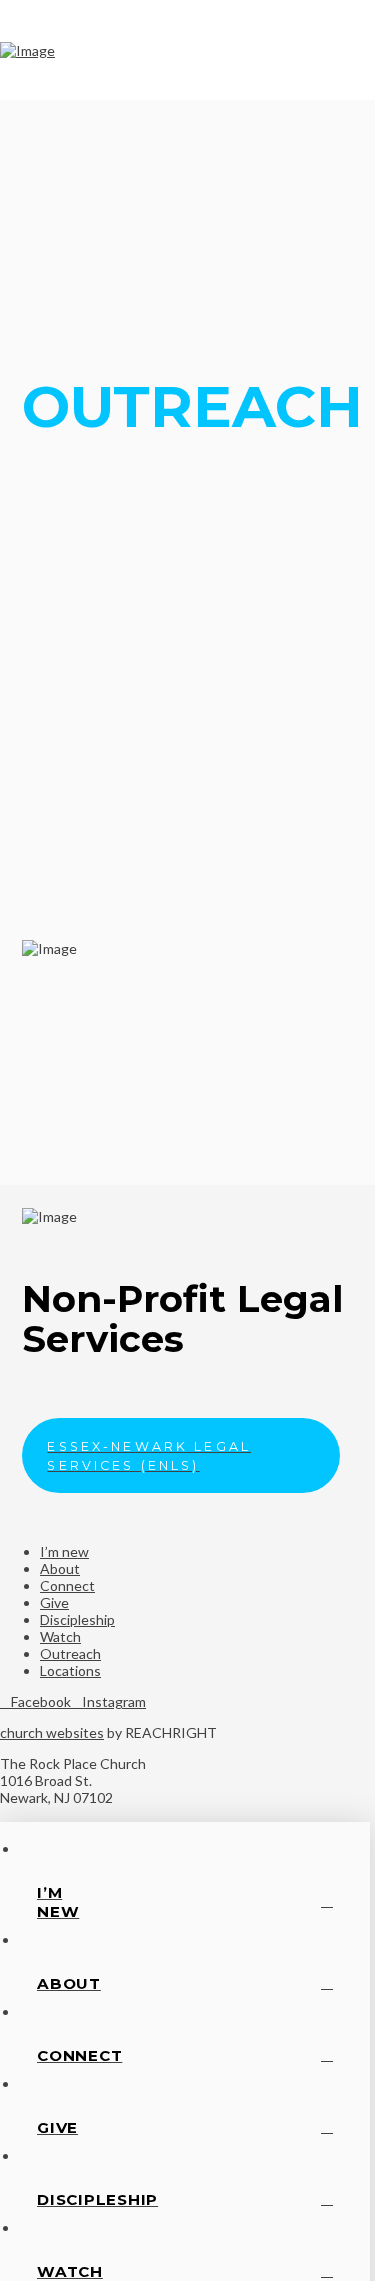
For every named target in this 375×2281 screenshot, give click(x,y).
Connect (67, 1585)
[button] (354, 50)
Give (54, 1602)
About (60, 1568)
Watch (60, 1636)
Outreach (70, 1653)
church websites (52, 1732)
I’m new (64, 1551)
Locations (70, 1670)
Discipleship (77, 1619)
